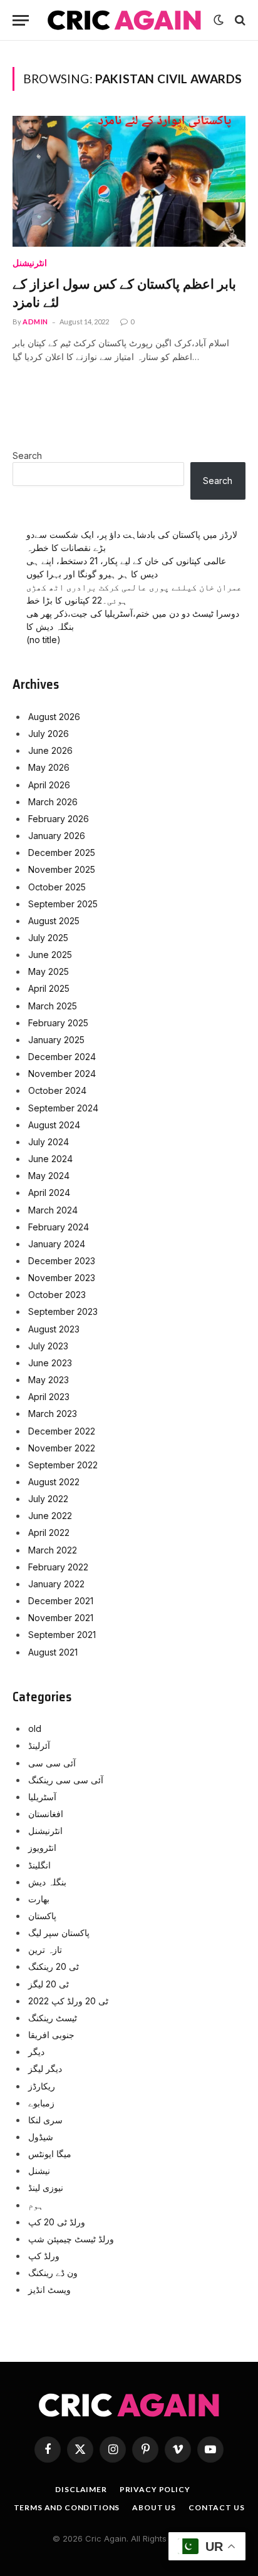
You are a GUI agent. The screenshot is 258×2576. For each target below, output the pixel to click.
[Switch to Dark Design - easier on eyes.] (219, 20)
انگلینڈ (39, 1865)
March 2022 (53, 1550)
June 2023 (50, 1363)
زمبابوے (41, 2103)
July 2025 (48, 938)
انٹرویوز (42, 1847)
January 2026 (57, 836)
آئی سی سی (52, 1763)
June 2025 (50, 955)
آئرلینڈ (39, 1745)
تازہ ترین (45, 1950)
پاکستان (42, 1916)
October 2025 (57, 887)
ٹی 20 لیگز (49, 1984)
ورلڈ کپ (44, 2256)
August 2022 (54, 1482)
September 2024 (63, 1108)
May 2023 (49, 1380)
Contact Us (216, 2507)
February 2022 (58, 1567)
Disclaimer (81, 2489)
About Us (154, 2507)
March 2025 (53, 1006)
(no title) (44, 640)
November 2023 (62, 1278)
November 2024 (62, 1074)
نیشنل (39, 2171)
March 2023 (53, 1414)
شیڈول (41, 2137)
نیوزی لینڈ (46, 2187)
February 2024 (59, 1227)
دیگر (36, 2052)
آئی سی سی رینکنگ (66, 1780)
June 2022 (50, 1516)
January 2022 (56, 1584)
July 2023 (48, 1346)
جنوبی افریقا (51, 2035)
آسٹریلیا (42, 1797)
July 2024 (49, 1142)
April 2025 (49, 988)
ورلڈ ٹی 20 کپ (57, 2222)
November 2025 (62, 869)
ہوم (36, 2205)
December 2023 (62, 1261)
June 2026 (50, 750)
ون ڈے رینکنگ (53, 2273)
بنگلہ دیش (47, 1882)
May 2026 (49, 767)
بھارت (39, 1899)
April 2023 (49, 1397)
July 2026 (49, 734)
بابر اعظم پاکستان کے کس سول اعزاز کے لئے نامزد (124, 293)
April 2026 (49, 785)
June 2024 (50, 1159)
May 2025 (49, 971)
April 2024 (49, 1193)
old (35, 1728)
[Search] (239, 20)
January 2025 (56, 1040)
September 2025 (63, 904)
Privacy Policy (155, 2489)
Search (27, 456)
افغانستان (46, 1814)
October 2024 (57, 1090)
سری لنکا (45, 2120)
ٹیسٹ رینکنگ (53, 2018)
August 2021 (53, 1652)
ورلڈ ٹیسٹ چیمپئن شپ (71, 2239)
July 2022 (48, 1499)
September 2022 (63, 1465)
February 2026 (59, 819)
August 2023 (54, 1329)
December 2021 (61, 1601)
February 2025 (58, 1023)
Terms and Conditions (67, 2507)
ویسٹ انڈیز (49, 2290)
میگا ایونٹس (50, 2154)
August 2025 (54, 921)
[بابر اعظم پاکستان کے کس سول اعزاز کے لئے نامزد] (129, 181)
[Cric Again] (124, 20)
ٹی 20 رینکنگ (54, 1966)
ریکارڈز (42, 2086)
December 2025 (62, 853)
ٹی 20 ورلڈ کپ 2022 (68, 2001)
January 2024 (57, 1244)
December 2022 (62, 1431)
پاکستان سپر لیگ (59, 1933)
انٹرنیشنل (45, 1831)
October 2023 (57, 1295)
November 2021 (61, 1618)
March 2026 (53, 802)
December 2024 (62, 1057)
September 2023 (63, 1311)
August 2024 (54, 1125)
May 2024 (49, 1176)
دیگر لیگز (45, 2069)
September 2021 (62, 1635)
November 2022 (62, 1448)
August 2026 (54, 717)
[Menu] (21, 20)
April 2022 (49, 1533)
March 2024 (53, 1210)
